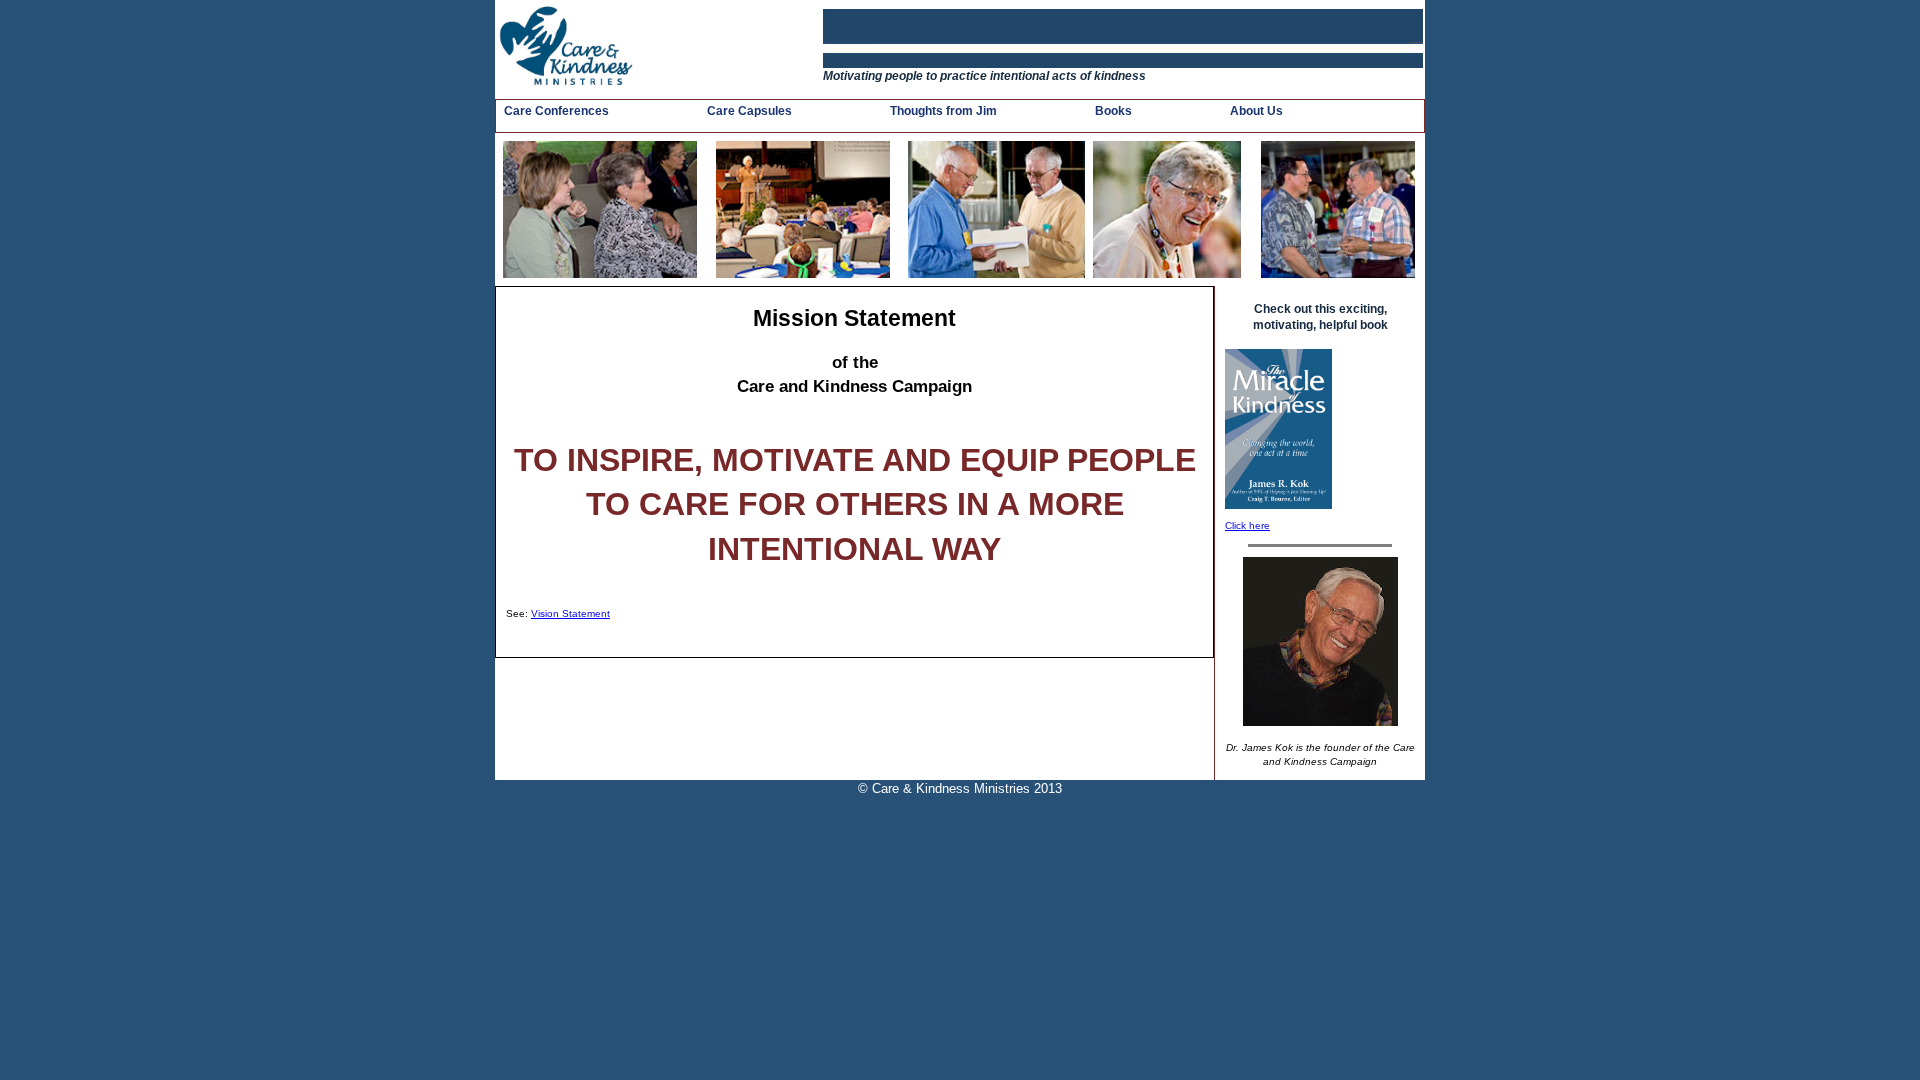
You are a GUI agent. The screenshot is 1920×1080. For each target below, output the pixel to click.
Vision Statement (570, 613)
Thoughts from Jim (943, 111)
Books (1113, 111)
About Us (1256, 111)
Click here (1247, 525)
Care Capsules (749, 111)
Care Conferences (556, 111)
